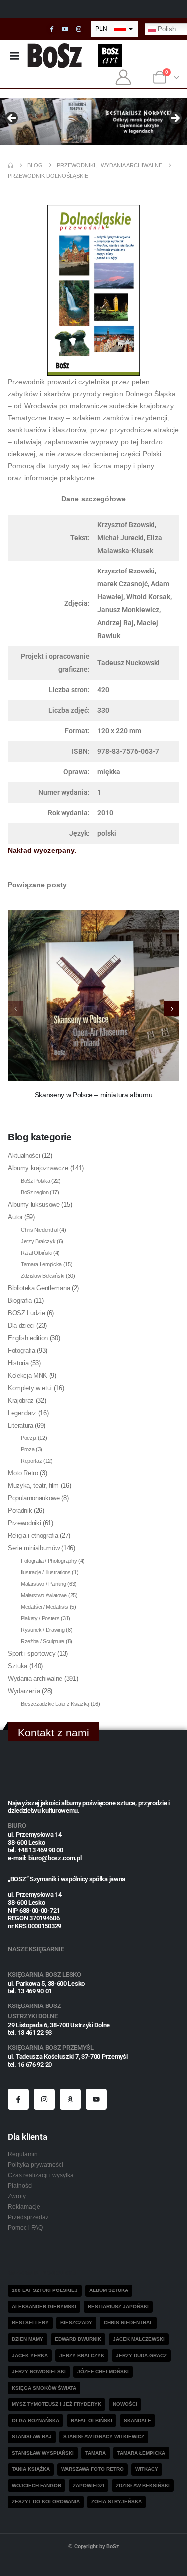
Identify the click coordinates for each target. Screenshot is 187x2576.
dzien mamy (28, 2339)
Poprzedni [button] (12, 119)
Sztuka (18, 1666)
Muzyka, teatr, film (33, 1486)
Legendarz (22, 1413)
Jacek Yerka (30, 2356)
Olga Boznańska (36, 2421)
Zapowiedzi (89, 2485)
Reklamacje (24, 2206)
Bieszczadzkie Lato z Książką (55, 1704)
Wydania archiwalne (35, 1678)
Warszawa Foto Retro (93, 2469)
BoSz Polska (35, 1181)
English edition (28, 1338)
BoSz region (35, 1192)
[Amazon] (70, 2099)
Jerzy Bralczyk (38, 1241)
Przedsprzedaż (28, 2217)
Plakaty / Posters (40, 1618)
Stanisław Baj (32, 2436)
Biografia (20, 1300)
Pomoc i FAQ (25, 2227)
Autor (15, 1217)
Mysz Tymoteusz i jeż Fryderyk (57, 2404)
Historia (18, 1363)
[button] (172, 1009)
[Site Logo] (55, 56)
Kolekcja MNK (28, 1375)
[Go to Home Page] (11, 165)
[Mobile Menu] (14, 56)
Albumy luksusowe (34, 1205)
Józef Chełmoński (103, 2372)
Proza (28, 1449)
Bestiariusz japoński (118, 2307)
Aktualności (24, 1156)
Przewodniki (24, 1523)
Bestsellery (30, 2323)
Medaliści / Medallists (45, 1607)
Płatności (20, 2185)
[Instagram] (79, 29)
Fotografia (22, 1350)
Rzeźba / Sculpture (43, 1641)
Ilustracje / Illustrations (46, 1572)
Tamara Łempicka (41, 1264)
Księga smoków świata (44, 2388)
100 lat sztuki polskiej (45, 2290)
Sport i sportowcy (32, 1653)
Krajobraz (21, 1400)
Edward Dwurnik (78, 2339)
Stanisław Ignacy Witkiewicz (104, 2436)
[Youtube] (65, 29)
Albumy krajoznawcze (38, 1168)
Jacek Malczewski (139, 2339)
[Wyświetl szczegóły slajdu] (93, 122)
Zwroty (17, 2196)
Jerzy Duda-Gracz (141, 2356)
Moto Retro (23, 1473)
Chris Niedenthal (40, 1230)
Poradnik (20, 1511)
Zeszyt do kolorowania (46, 2501)
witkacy (147, 2469)
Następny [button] (175, 119)
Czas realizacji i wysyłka (41, 2175)
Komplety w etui (30, 1388)
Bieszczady (76, 2323)
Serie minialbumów (34, 1548)
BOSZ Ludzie (26, 1313)
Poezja (29, 1438)
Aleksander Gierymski (44, 2307)
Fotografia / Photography (49, 1561)
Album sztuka (109, 2290)
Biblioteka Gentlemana (39, 1288)
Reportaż (31, 1461)
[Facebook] (52, 29)
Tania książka (31, 2469)
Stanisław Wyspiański (43, 2453)
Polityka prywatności (36, 2164)
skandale (137, 2421)
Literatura (21, 1425)
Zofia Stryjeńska (116, 2501)
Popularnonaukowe (34, 1498)
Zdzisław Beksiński (43, 1276)
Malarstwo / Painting (44, 1584)
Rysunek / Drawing (43, 1630)
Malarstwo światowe (44, 1595)
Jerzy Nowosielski (39, 2372)
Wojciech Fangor (37, 2485)
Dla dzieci (21, 1325)
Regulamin (23, 2154)
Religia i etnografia (33, 1536)
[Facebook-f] (18, 2099)
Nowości (125, 2404)
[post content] (93, 996)
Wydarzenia (24, 1691)
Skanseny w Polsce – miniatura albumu (93, 1095)
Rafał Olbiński (36, 1253)
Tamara (95, 2453)
